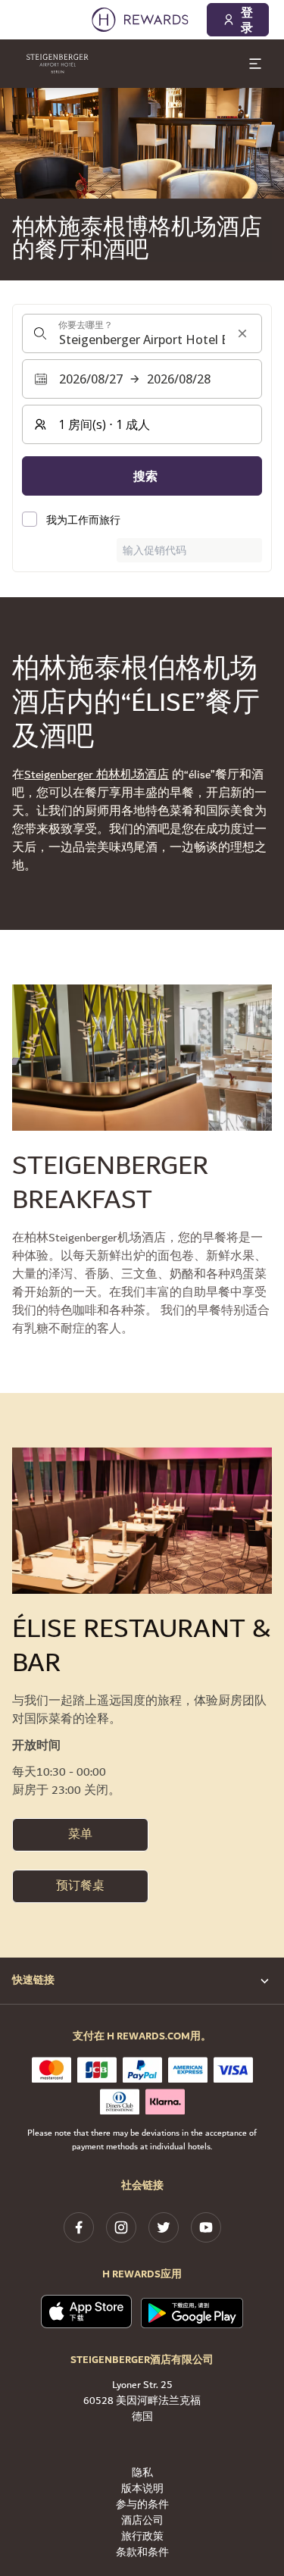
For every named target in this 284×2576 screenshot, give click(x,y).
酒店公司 (142, 2521)
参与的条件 (142, 2505)
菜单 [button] (80, 1834)
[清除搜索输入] (242, 333)
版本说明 (142, 2489)
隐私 (142, 2473)
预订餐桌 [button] (80, 1886)
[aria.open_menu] (255, 64)
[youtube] (206, 2227)
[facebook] (79, 2227)
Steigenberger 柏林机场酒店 (97, 775)
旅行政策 (142, 2537)
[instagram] (121, 2227)
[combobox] (142, 333)
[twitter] (164, 2227)
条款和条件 (142, 2553)
